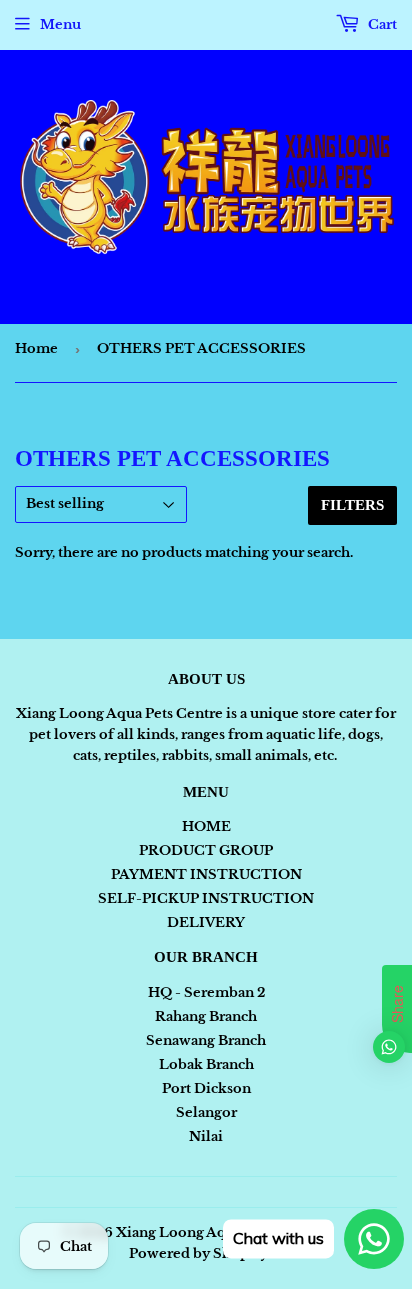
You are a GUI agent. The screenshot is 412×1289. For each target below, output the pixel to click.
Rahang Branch (206, 1016)
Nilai (206, 1136)
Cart (381, 24)
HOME (206, 826)
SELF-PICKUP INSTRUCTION (206, 898)
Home (36, 348)
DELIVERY (206, 922)
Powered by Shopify (198, 1253)
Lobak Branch (206, 1064)
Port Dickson (206, 1088)
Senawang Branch (206, 1040)
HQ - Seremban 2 (206, 992)
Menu (60, 24)
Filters (352, 505)
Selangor (206, 1112)
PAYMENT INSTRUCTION (206, 874)
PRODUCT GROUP (206, 850)
